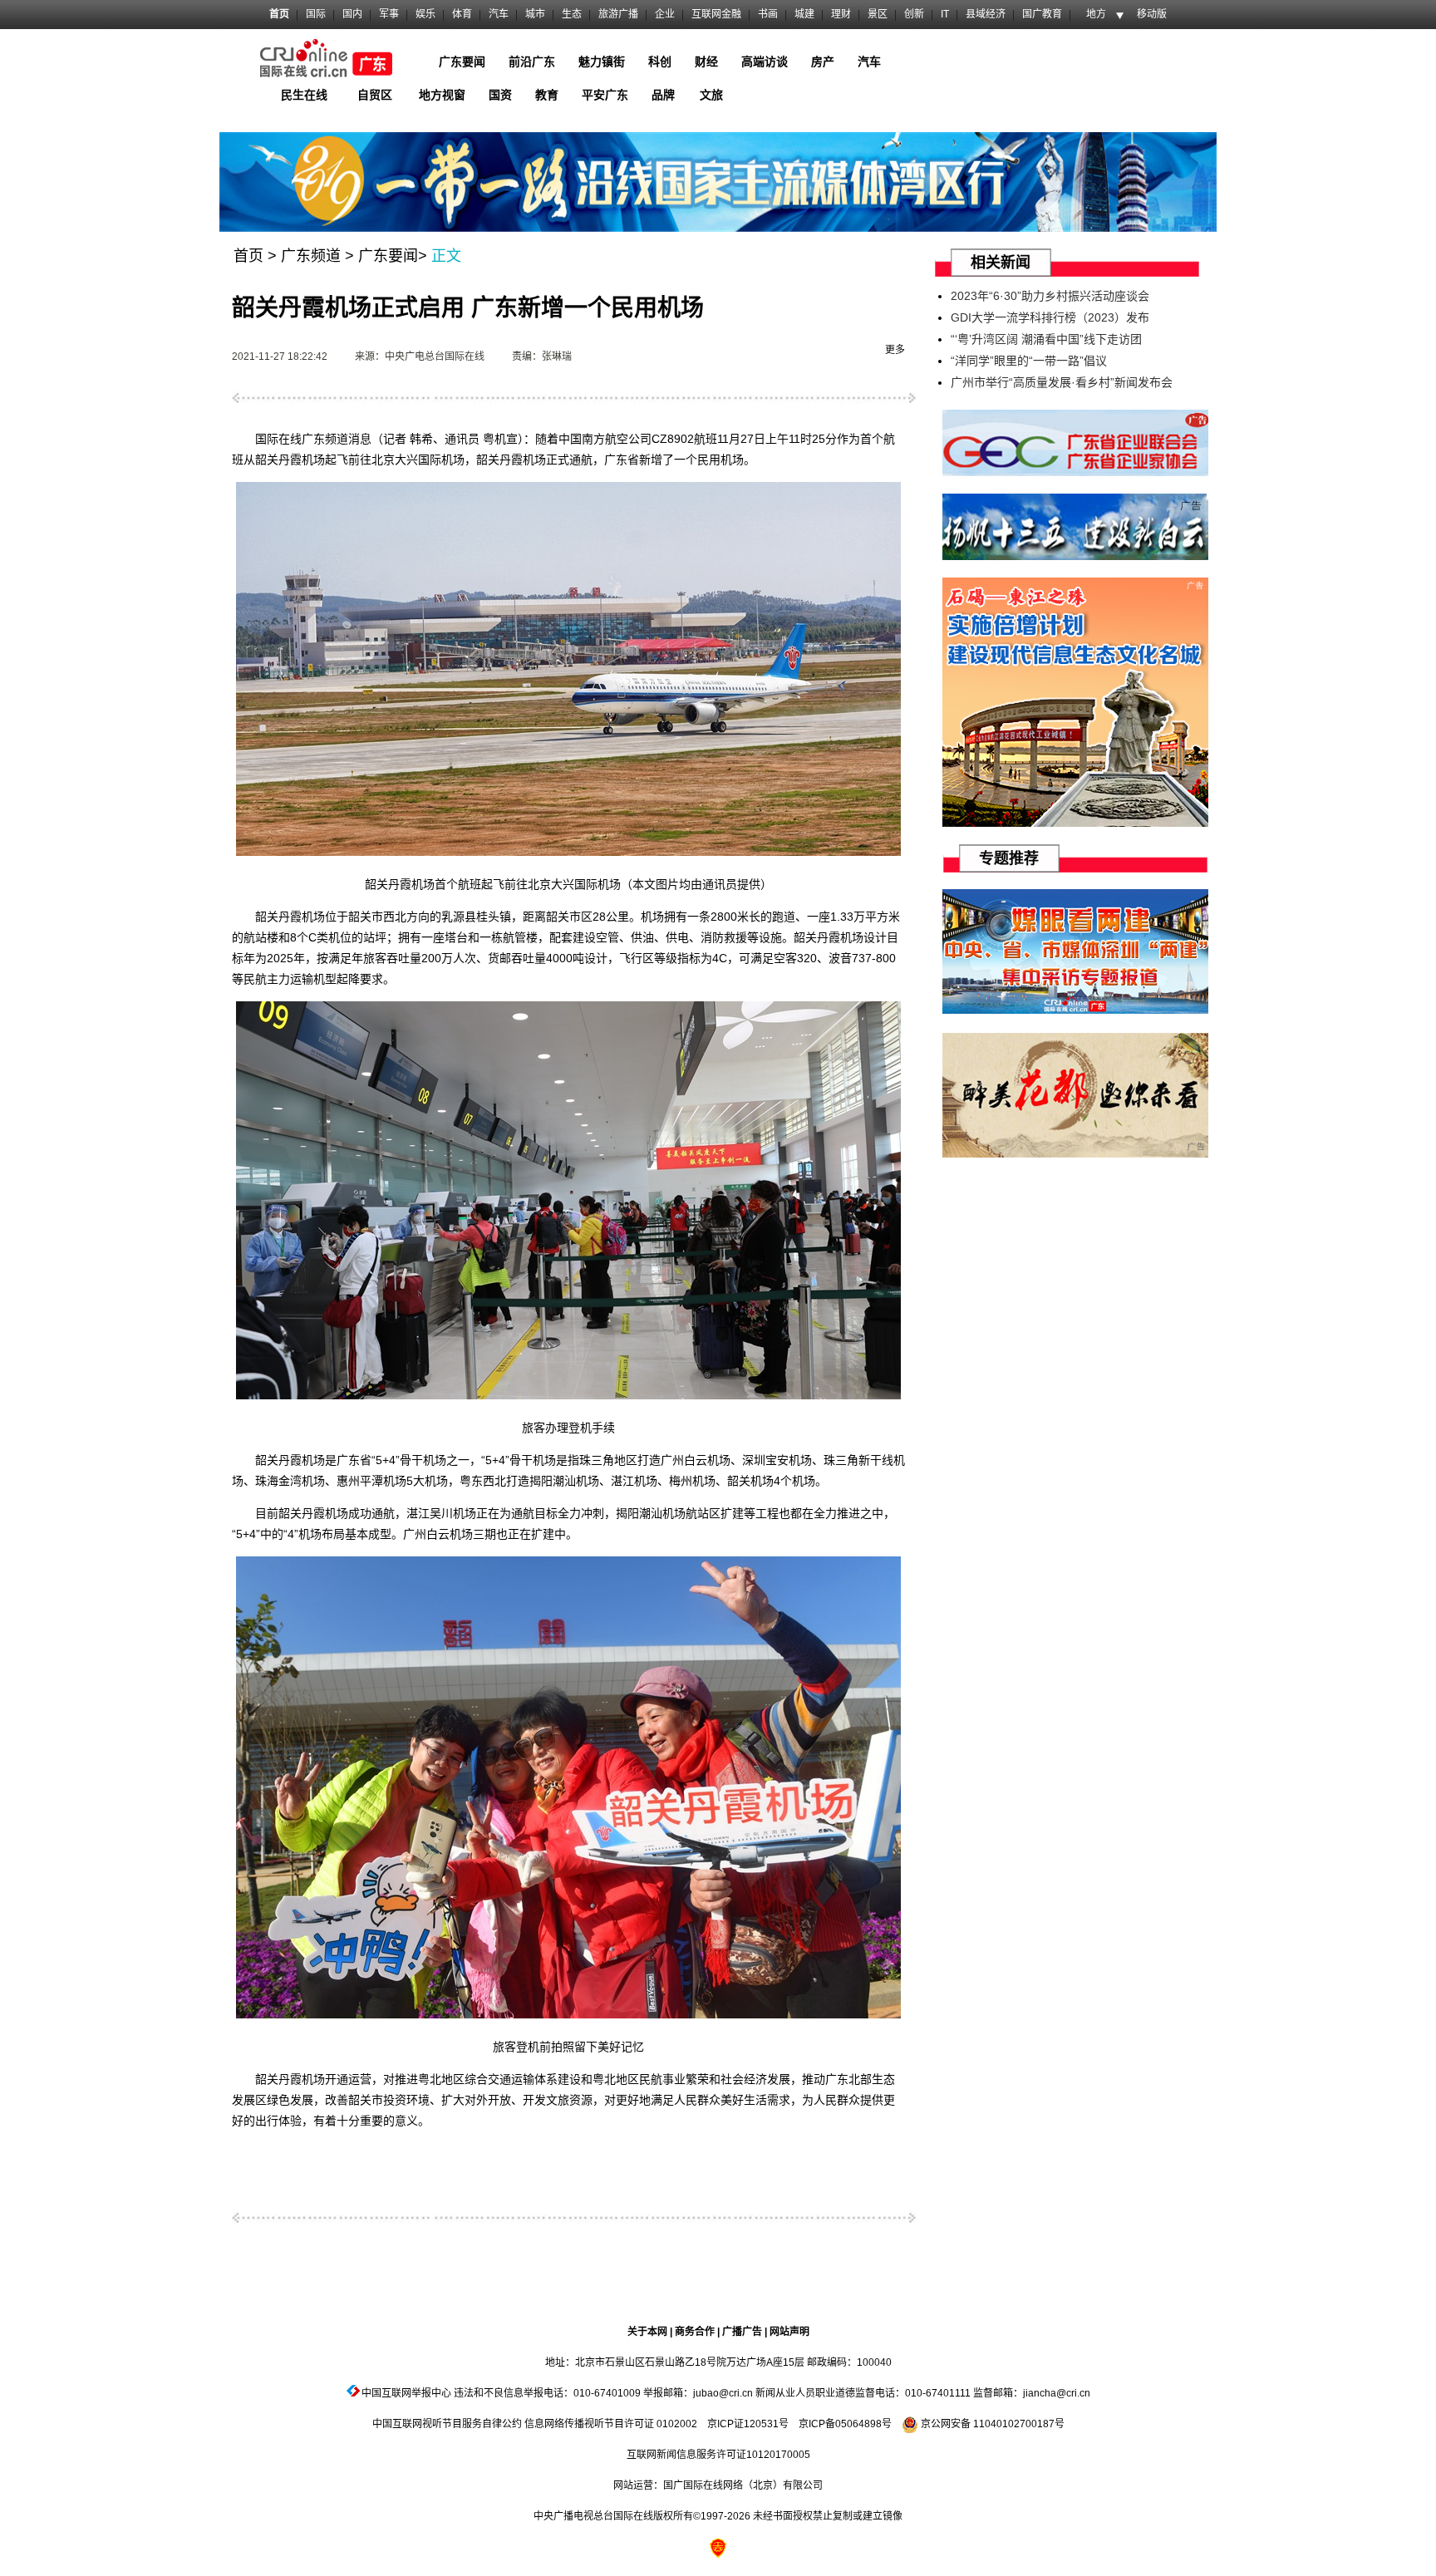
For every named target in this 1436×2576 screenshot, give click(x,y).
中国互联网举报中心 (406, 2393)
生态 (572, 14)
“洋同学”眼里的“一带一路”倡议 (1029, 361)
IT (945, 14)
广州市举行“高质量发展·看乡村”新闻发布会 (1062, 382)
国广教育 (1042, 14)
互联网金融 (716, 14)
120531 (761, 2424)
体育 (462, 14)
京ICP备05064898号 (845, 2424)
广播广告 (742, 2332)
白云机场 (707, 1460)
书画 (768, 14)
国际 (316, 14)
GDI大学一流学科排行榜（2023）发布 (1050, 317)
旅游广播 (618, 14)
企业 (665, 14)
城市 (535, 14)
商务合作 (695, 2332)
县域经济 (986, 14)
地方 (1096, 14)
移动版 (1152, 14)
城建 (804, 14)
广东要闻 (388, 256)
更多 (895, 350)
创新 (914, 14)
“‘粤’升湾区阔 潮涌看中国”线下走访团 (1046, 339)
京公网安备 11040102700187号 (991, 2424)
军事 (389, 14)
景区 (878, 14)
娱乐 (425, 14)
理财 (841, 14)
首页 (279, 14)
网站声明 (789, 2332)
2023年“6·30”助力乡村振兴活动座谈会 (1050, 296)
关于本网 (647, 2332)
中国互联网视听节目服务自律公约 (447, 2424)
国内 (352, 14)
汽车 (499, 14)
